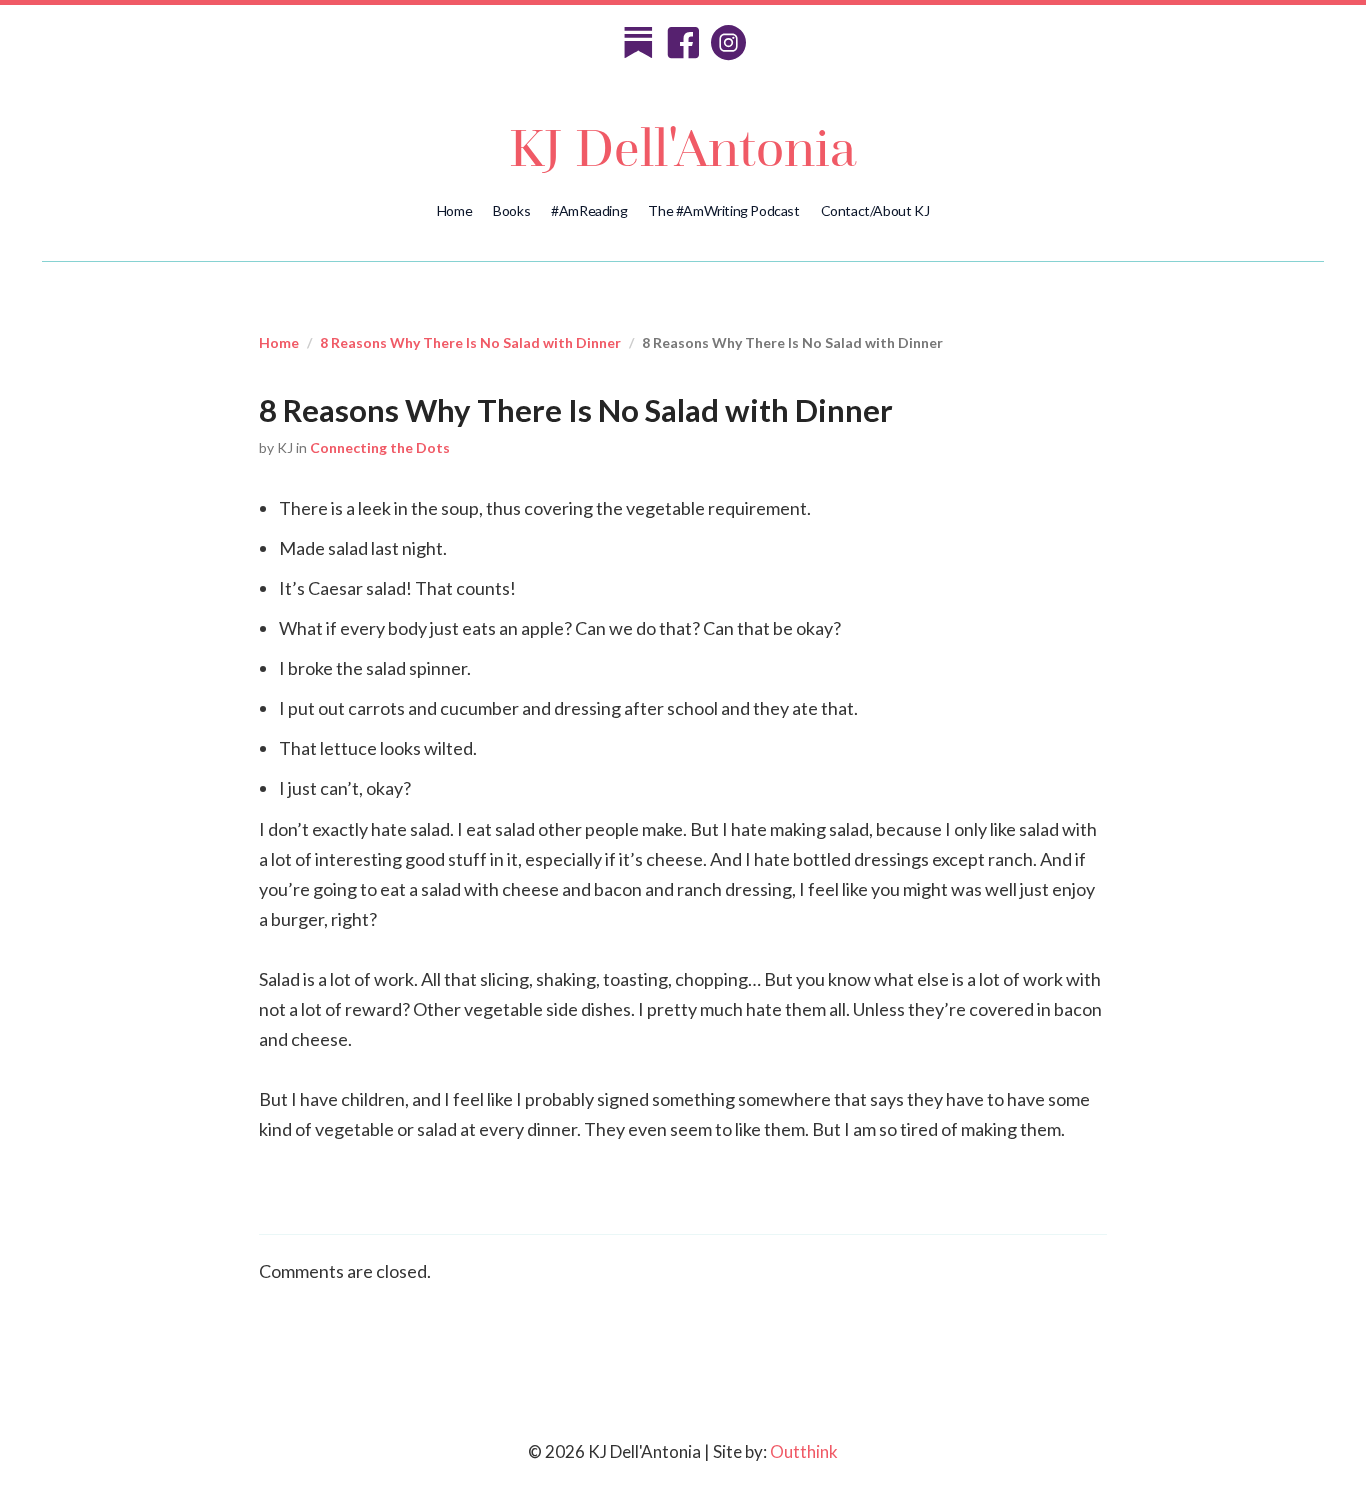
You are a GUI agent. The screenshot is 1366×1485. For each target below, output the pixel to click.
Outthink (804, 1451)
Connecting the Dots (380, 447)
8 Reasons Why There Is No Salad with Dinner (470, 342)
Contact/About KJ (875, 210)
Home (454, 210)
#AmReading (589, 210)
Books (511, 210)
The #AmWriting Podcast (723, 210)
